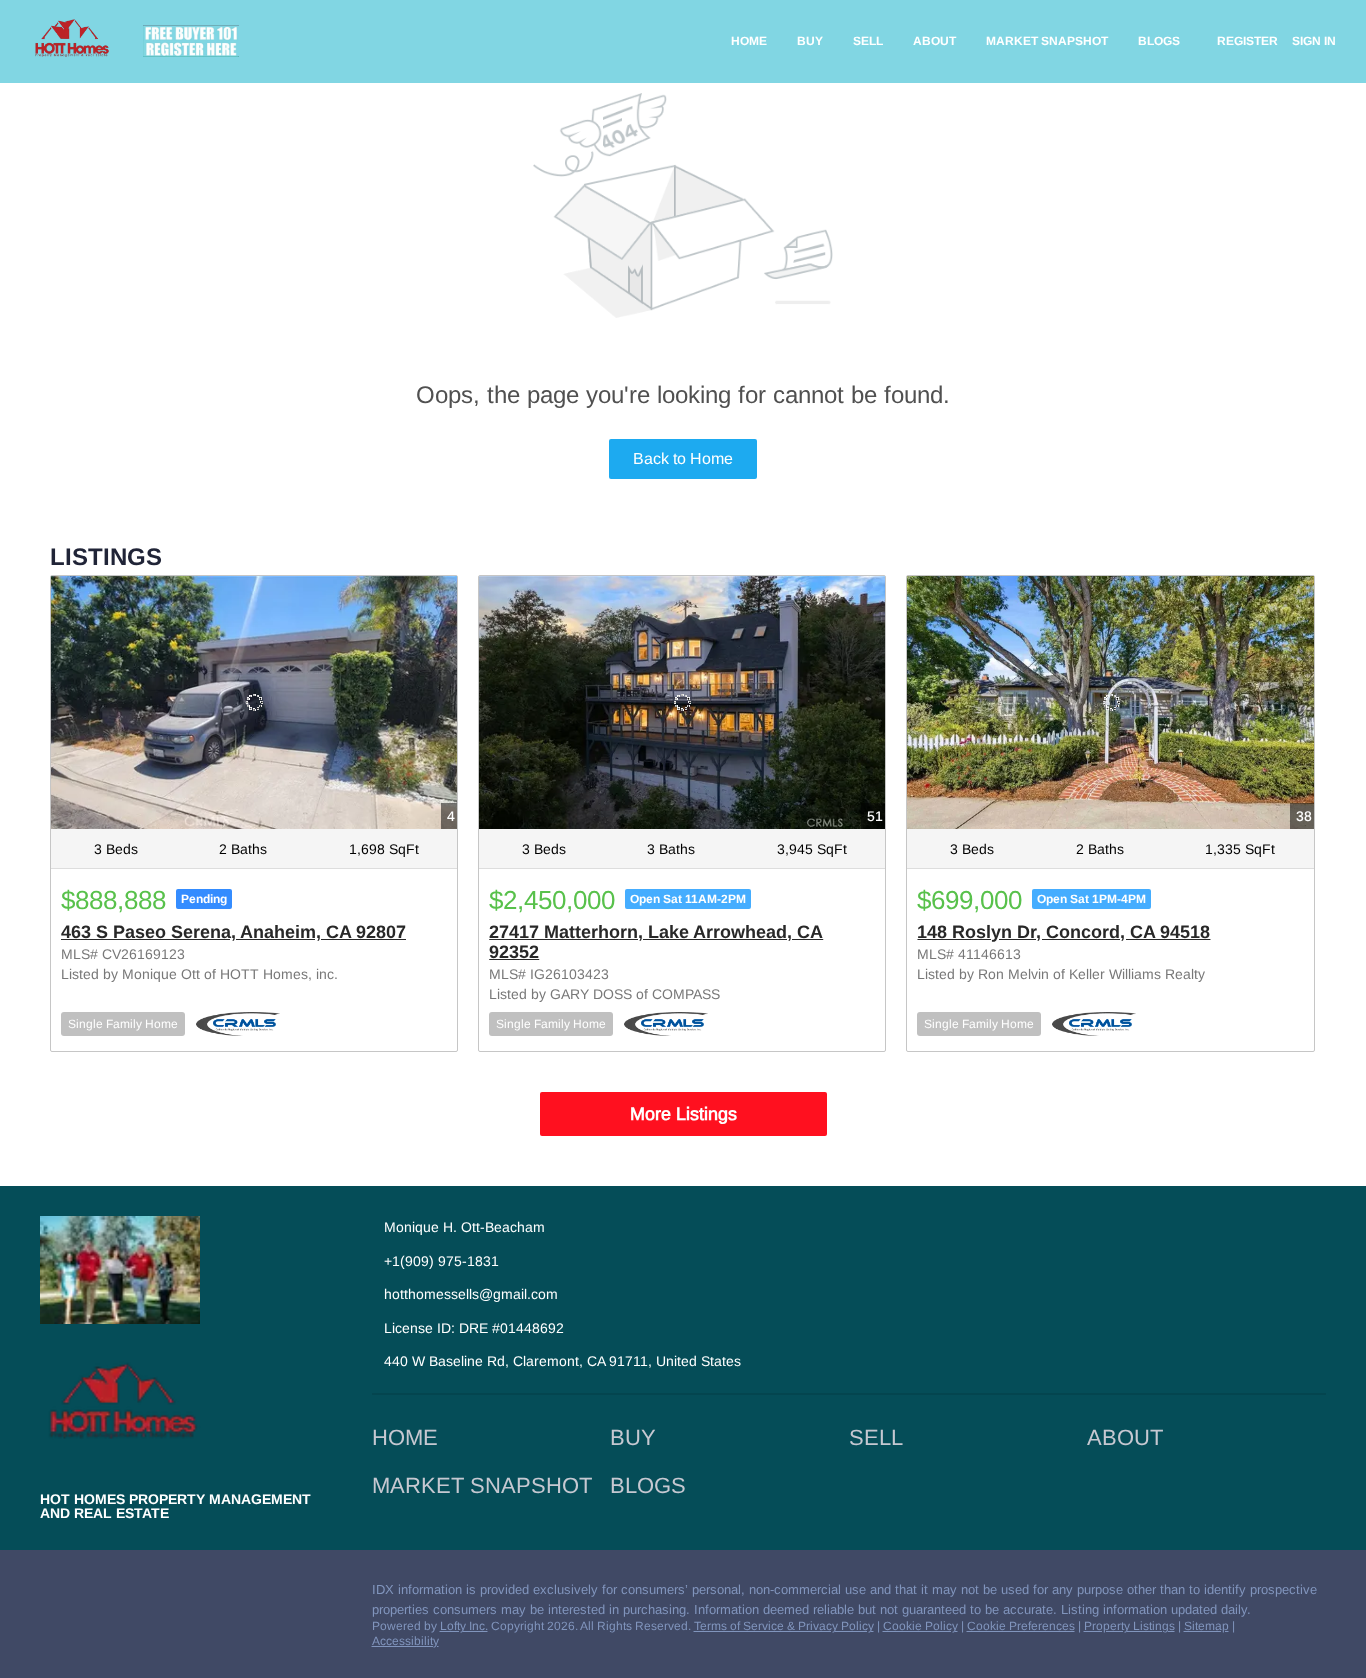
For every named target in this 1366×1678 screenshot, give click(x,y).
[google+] (255, 1595)
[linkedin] (95, 1595)
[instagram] (175, 1595)
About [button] (934, 41)
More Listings (683, 1114)
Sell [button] (868, 41)
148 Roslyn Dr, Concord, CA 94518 (1063, 932)
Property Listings (1129, 1626)
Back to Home (683, 458)
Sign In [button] (1314, 41)
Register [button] (1247, 41)
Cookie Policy (920, 1626)
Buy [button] (810, 41)
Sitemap (1206, 1626)
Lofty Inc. (464, 1626)
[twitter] (135, 1595)
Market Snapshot (1047, 41)
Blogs (1159, 41)
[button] (410, 1444)
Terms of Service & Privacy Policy (784, 1626)
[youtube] (215, 1595)
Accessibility (405, 1641)
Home (749, 41)
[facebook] (55, 1595)
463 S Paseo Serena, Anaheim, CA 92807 (233, 932)
